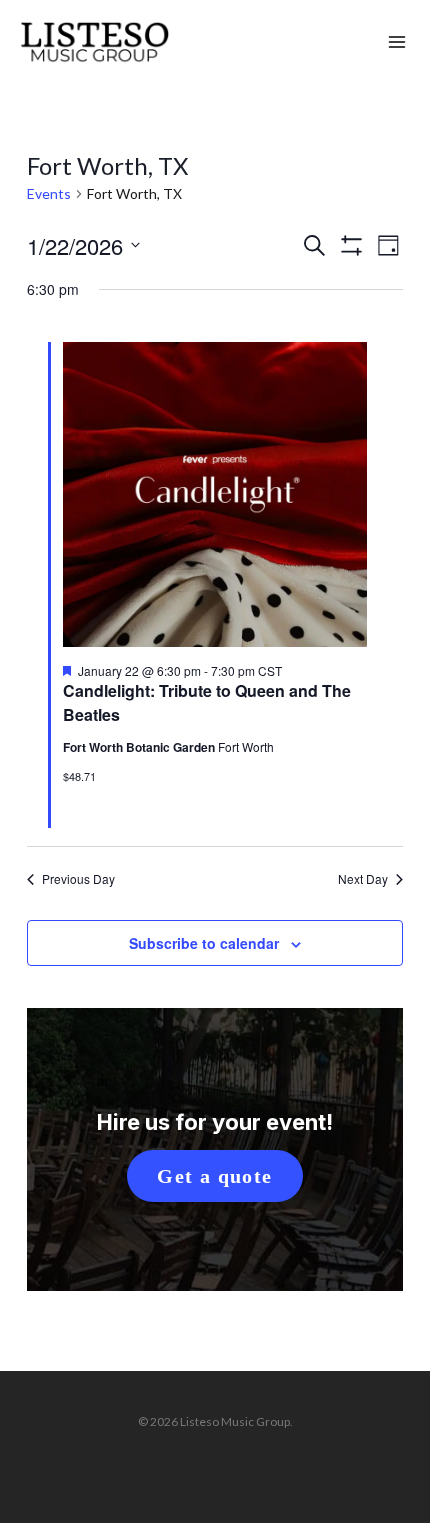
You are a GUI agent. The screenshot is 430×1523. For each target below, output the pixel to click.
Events (49, 193)
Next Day (363, 879)
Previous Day (78, 879)
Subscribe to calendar (204, 943)
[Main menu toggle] (397, 43)
